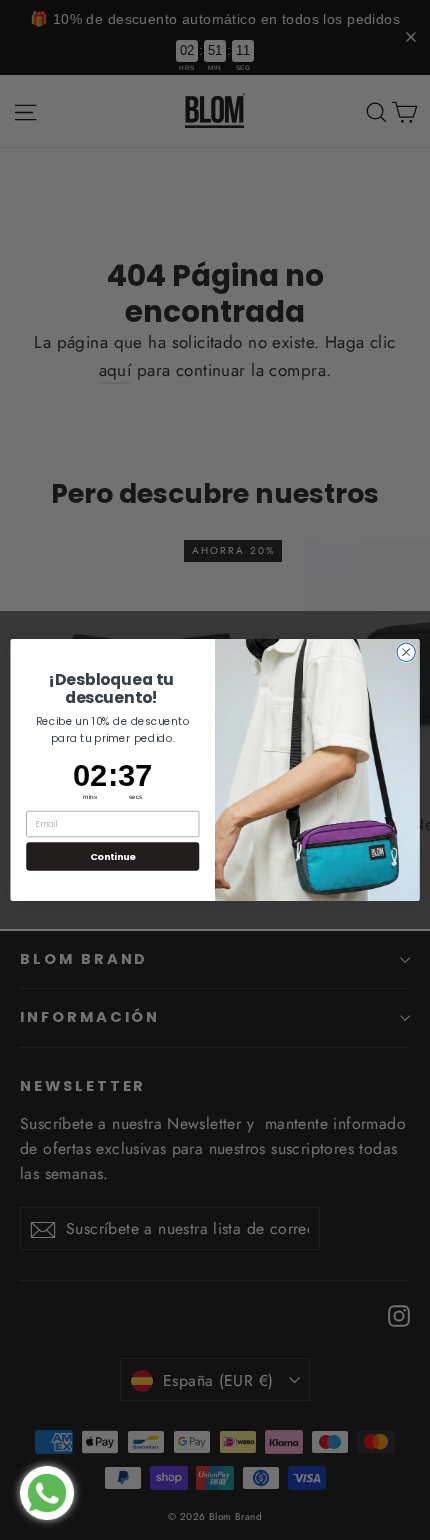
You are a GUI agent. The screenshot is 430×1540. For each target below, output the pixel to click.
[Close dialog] (406, 652)
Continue (113, 855)
